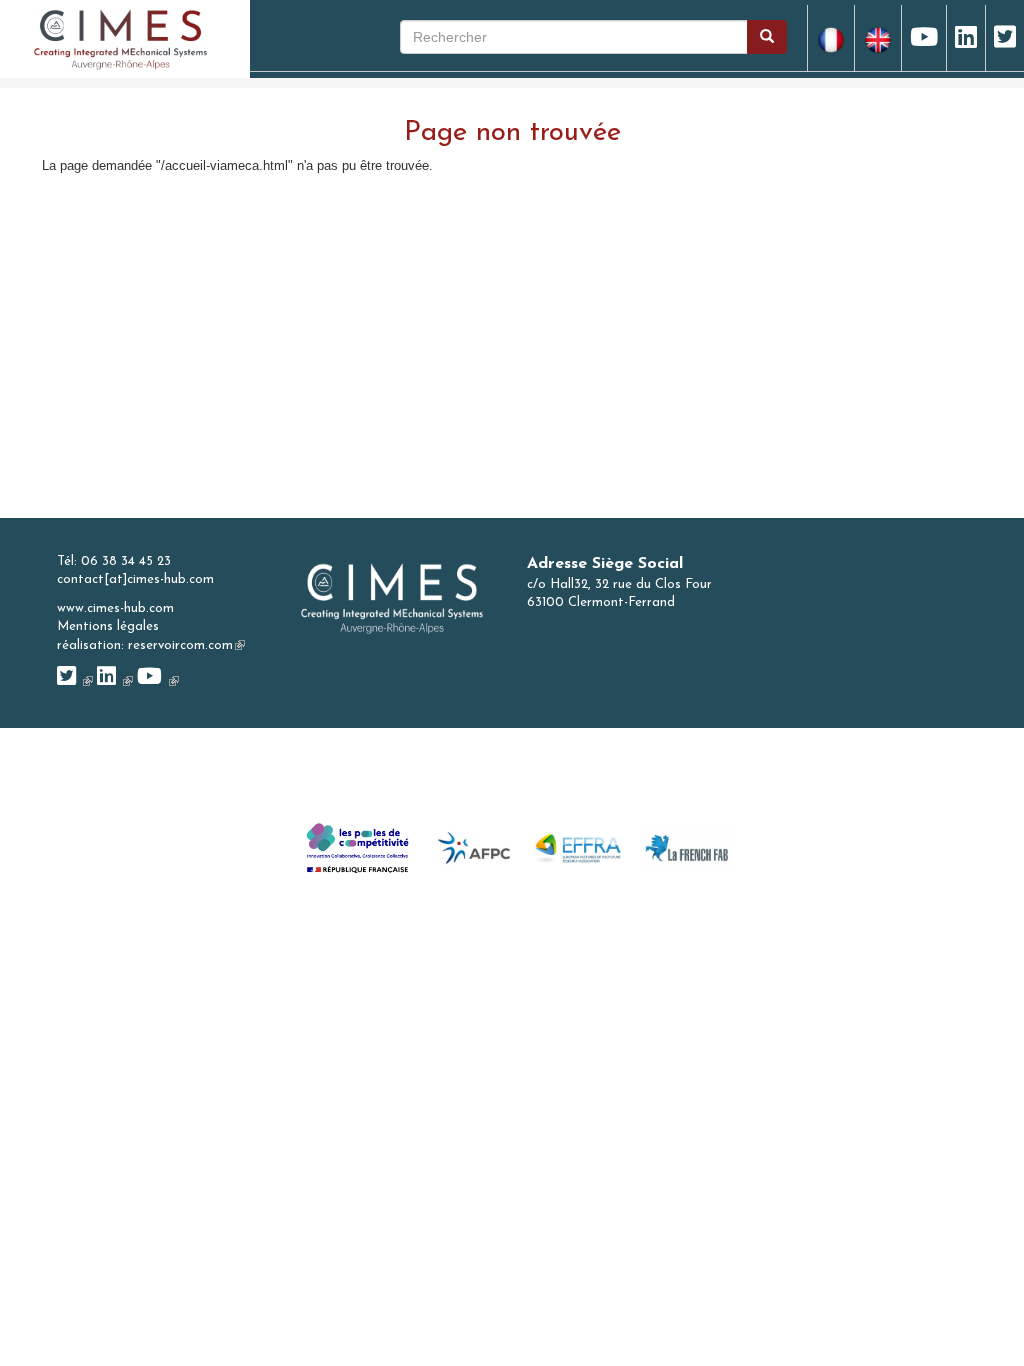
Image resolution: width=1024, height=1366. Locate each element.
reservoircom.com (186, 645)
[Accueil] (120, 37)
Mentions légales (108, 626)
